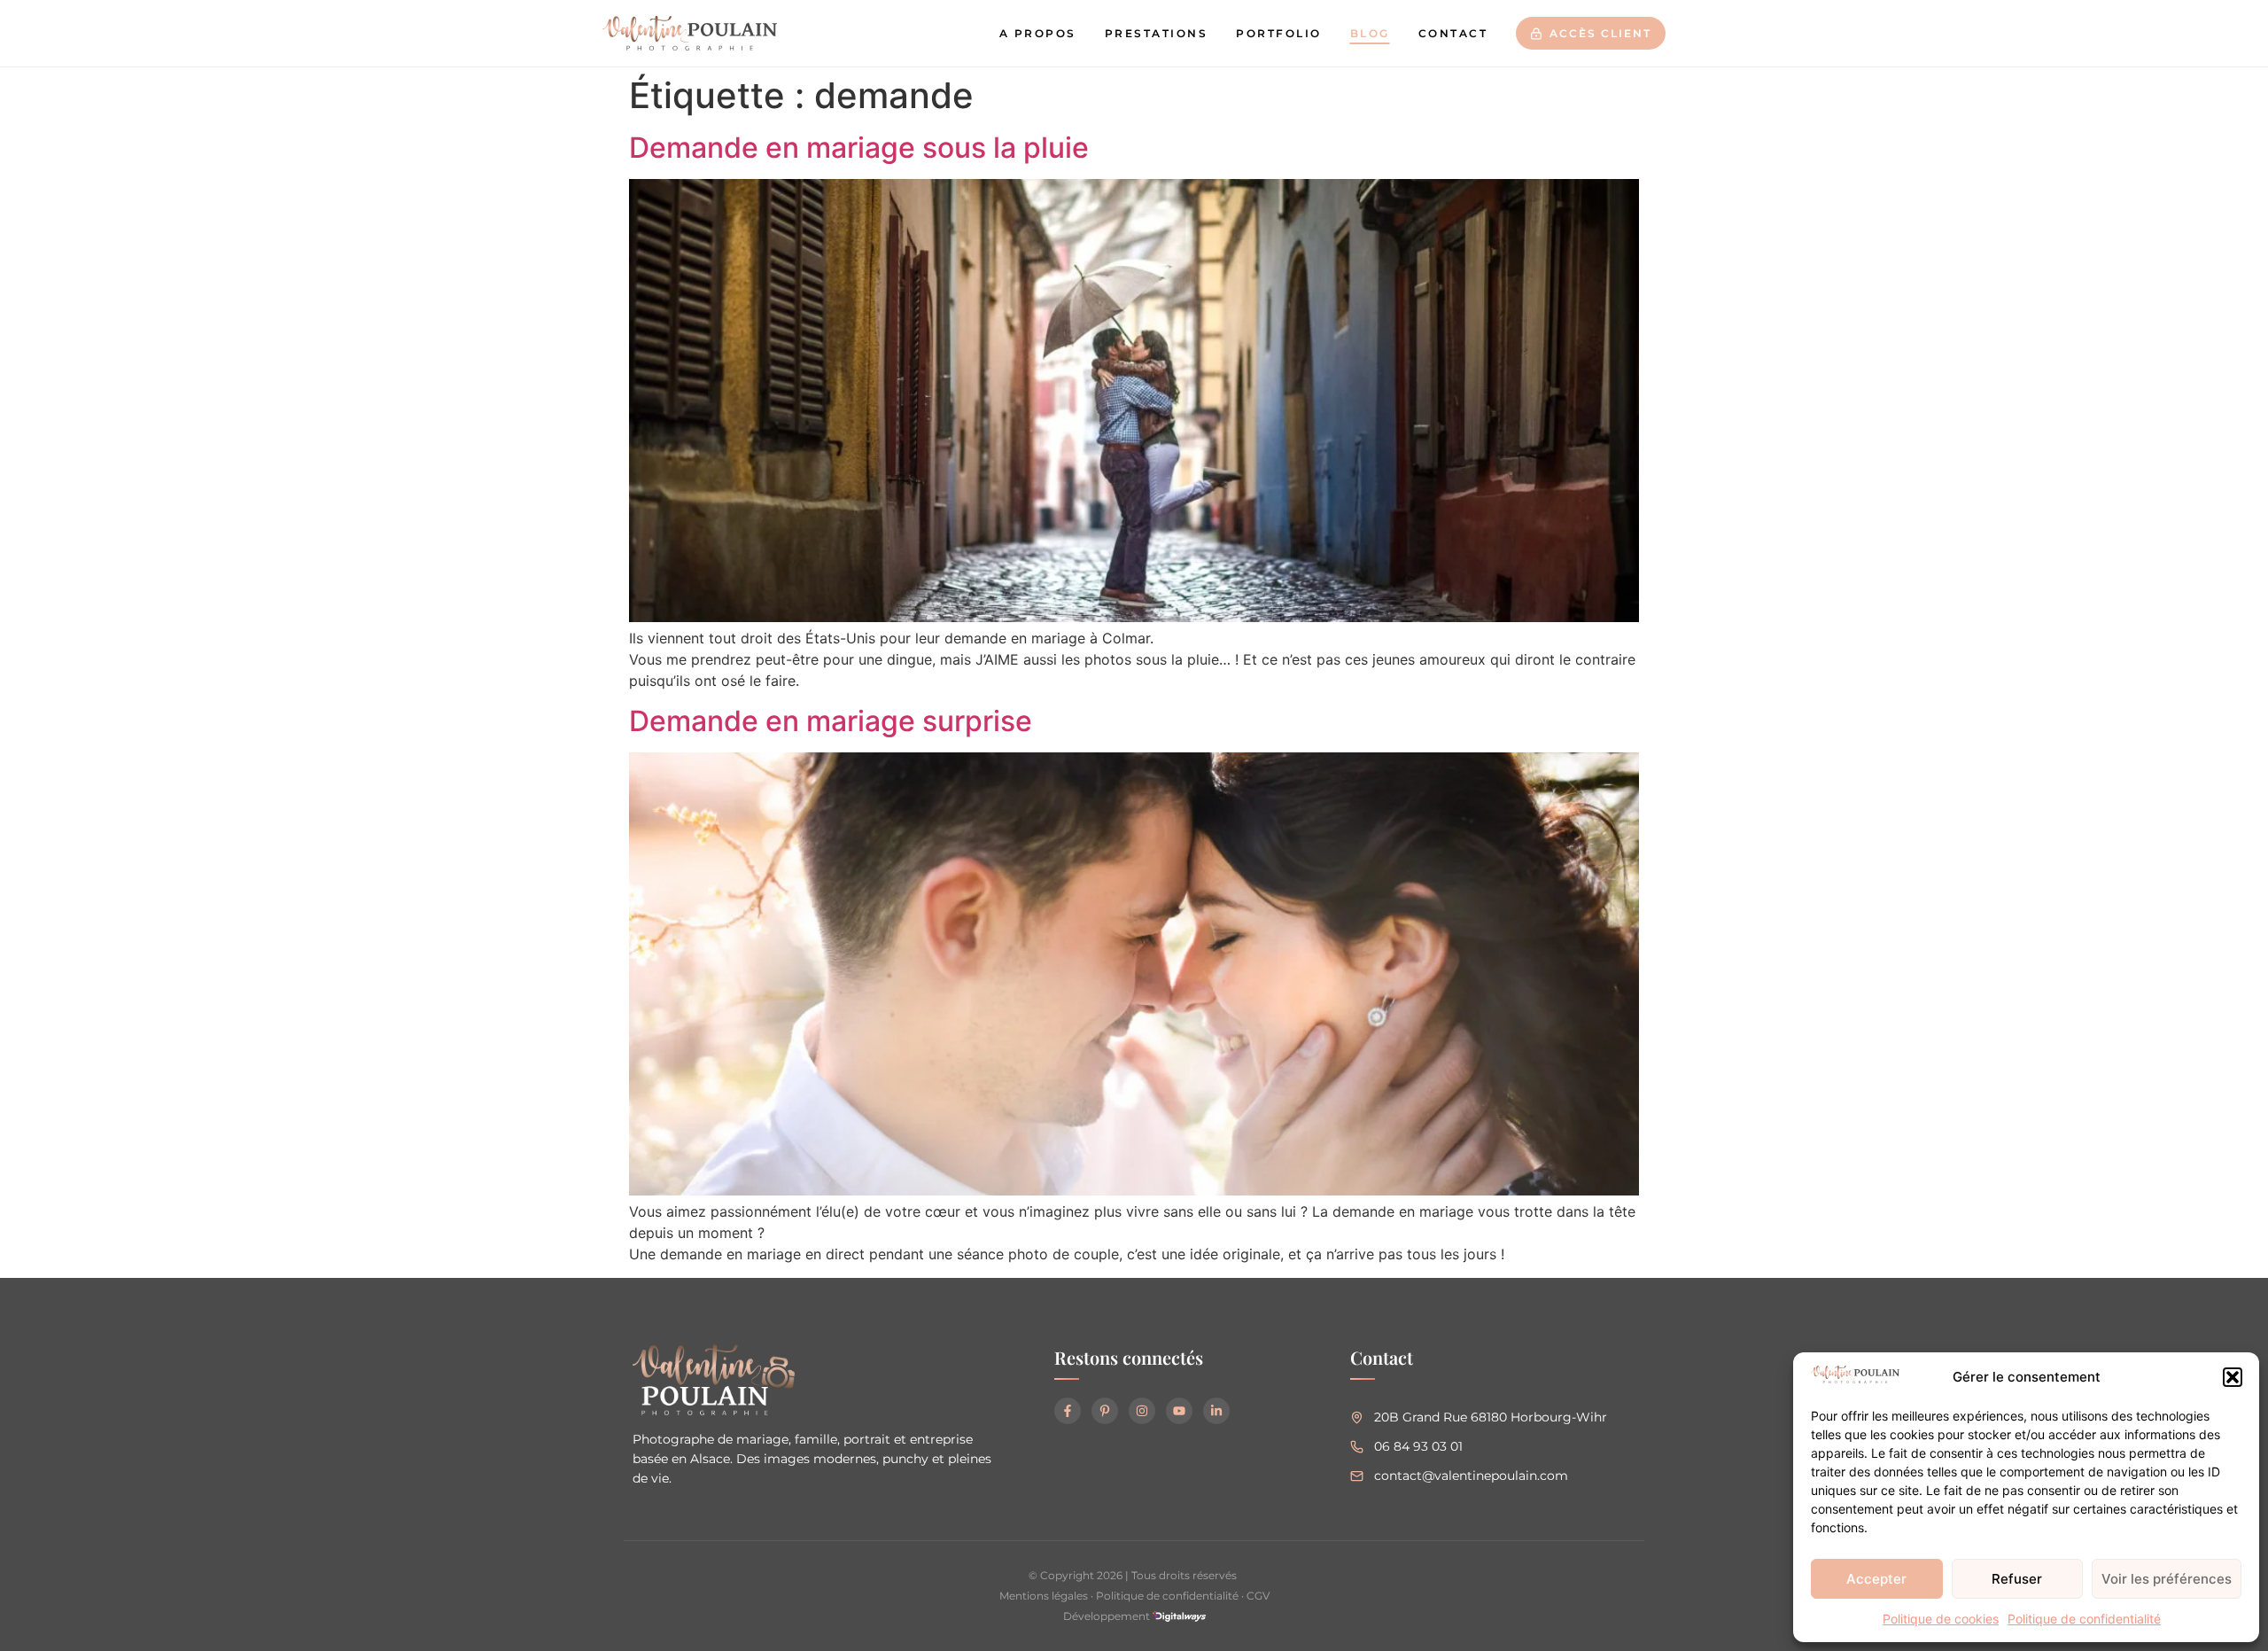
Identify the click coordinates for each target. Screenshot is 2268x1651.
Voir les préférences (2167, 1579)
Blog (1370, 33)
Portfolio (1279, 33)
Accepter (1876, 1579)
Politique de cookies (1941, 1619)
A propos (1038, 33)
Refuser (2017, 1579)
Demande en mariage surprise (831, 721)
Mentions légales (1044, 1596)
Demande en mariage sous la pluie (859, 148)
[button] (2233, 1377)
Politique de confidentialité (2084, 1619)
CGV (1258, 1596)
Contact (1453, 33)
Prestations (1157, 33)
